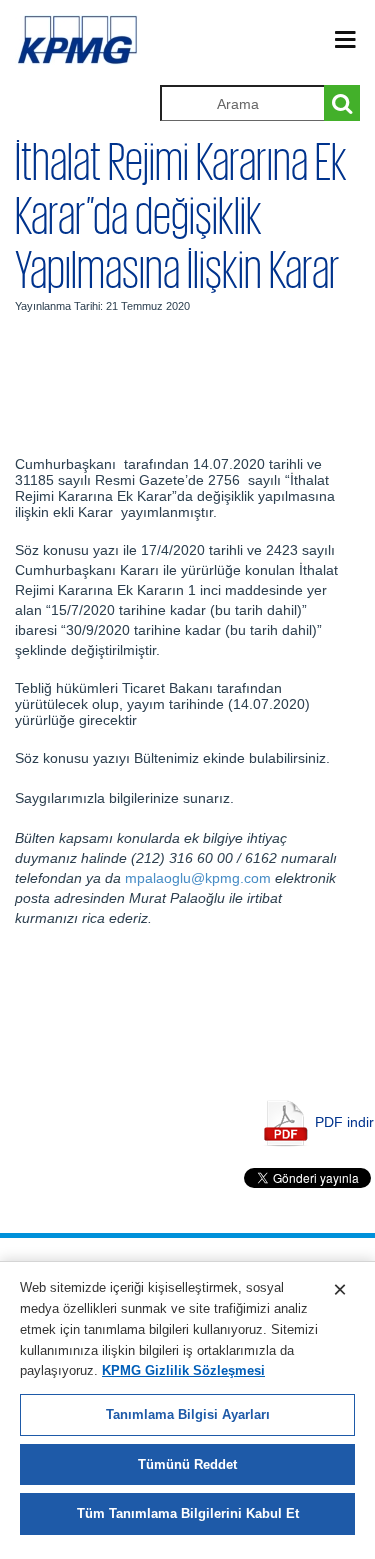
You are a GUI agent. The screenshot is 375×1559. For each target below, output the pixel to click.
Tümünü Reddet (187, 1464)
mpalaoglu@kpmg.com (198, 878)
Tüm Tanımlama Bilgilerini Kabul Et (188, 1513)
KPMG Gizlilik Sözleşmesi (183, 1370)
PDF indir (344, 1122)
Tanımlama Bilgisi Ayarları (188, 1414)
